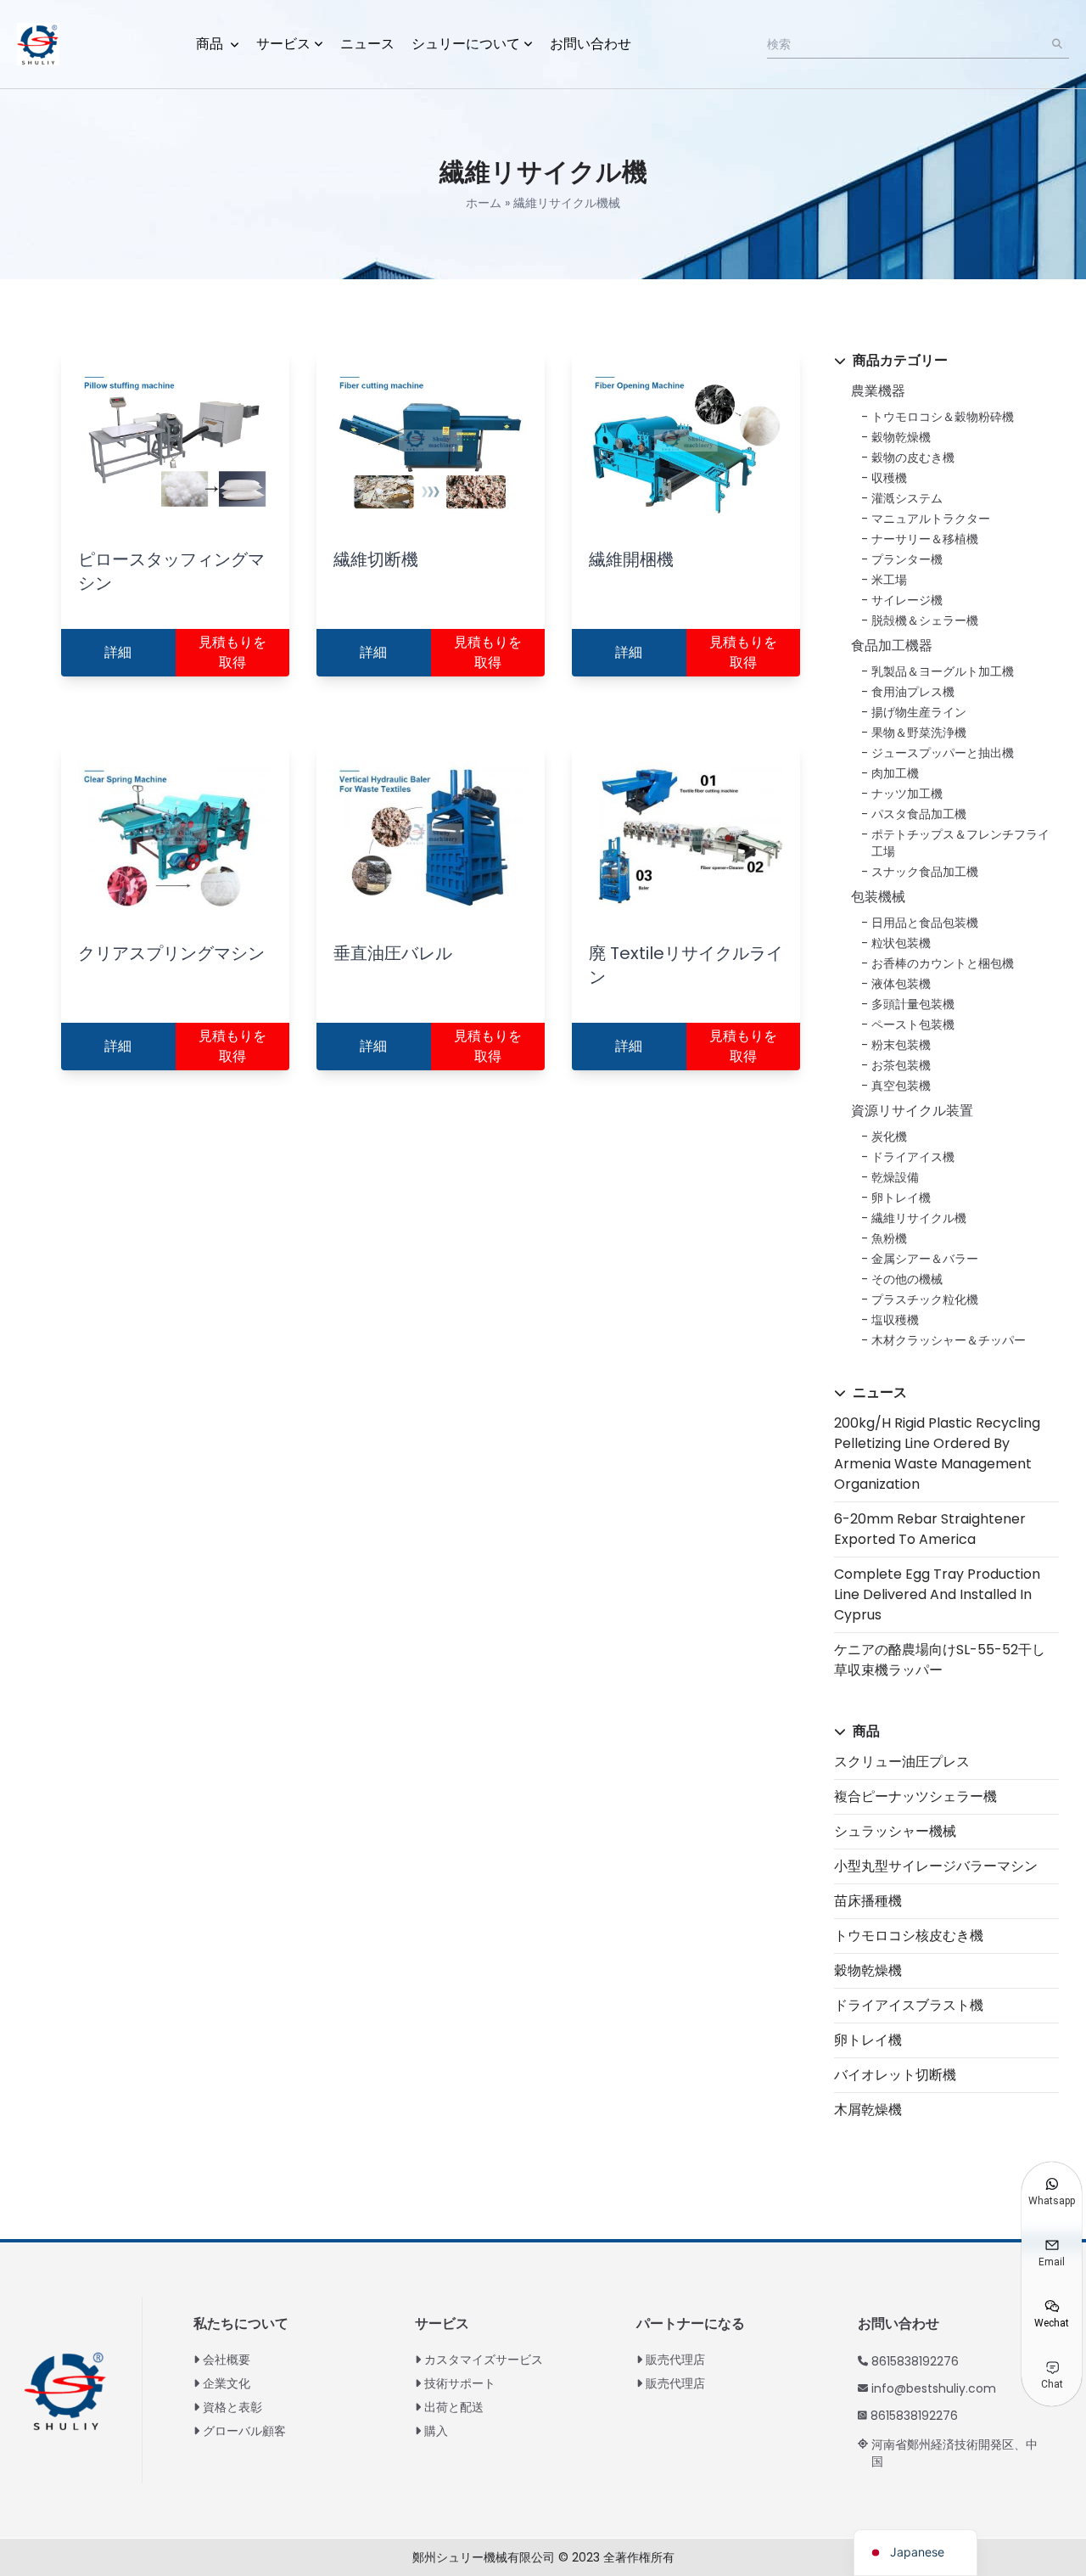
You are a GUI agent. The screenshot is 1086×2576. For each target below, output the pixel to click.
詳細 (118, 652)
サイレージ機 (907, 600)
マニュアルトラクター (931, 519)
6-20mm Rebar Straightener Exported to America (930, 1529)
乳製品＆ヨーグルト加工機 (943, 671)
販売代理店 (675, 2360)
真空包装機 (901, 1086)
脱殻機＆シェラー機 (925, 620)
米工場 (889, 580)
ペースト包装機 (913, 1024)
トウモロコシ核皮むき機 (909, 1936)
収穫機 (889, 478)
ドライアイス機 (913, 1157)
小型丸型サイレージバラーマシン (936, 1866)
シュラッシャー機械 (895, 1831)
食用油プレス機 (913, 692)
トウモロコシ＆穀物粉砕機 (943, 417)
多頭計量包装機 (913, 1004)
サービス (283, 44)
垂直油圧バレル (393, 953)
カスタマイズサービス (484, 2360)
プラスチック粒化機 (925, 1299)
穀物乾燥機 (901, 437)
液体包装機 (901, 984)
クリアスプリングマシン (171, 953)
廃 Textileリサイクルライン (686, 965)
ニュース (367, 44)
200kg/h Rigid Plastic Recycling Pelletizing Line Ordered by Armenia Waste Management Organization (937, 1454)
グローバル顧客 (244, 2431)
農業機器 (878, 391)
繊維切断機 (376, 559)
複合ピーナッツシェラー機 (915, 1796)
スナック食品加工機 (925, 872)
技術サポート (460, 2383)
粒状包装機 (901, 943)
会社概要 (227, 2360)
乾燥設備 (895, 1177)
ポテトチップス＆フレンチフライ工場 (960, 843)
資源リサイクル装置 (912, 1111)
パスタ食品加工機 (919, 814)
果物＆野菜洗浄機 (919, 732)
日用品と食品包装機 (925, 923)
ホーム (484, 203)
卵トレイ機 (901, 1198)
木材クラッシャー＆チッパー (949, 1340)
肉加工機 (895, 773)
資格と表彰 (232, 2407)
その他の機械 (907, 1279)
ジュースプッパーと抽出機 (943, 753)
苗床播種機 (868, 1901)
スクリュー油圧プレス (902, 1762)
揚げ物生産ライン (919, 712)
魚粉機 (889, 1238)
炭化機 (889, 1136)
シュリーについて (466, 44)
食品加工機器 (892, 645)
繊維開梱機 (631, 559)
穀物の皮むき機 (913, 457)
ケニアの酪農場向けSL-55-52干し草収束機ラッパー (940, 1660)
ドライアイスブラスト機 (909, 2005)
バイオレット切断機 (895, 2075)
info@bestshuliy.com (934, 2388)
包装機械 (878, 897)
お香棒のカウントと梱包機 (943, 963)
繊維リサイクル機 (919, 1218)
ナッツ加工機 (907, 794)
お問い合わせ (591, 44)
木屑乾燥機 (868, 2110)
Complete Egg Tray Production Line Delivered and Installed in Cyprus (937, 1594)
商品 (211, 44)
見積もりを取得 (232, 652)
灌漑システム (907, 498)
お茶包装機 (901, 1065)
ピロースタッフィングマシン (171, 571)
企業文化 (227, 2383)
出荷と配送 (454, 2407)
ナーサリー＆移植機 (925, 539)
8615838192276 (915, 2361)
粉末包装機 (901, 1045)
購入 (436, 2431)
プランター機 (907, 559)
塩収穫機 (895, 1320)
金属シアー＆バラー (925, 1259)
